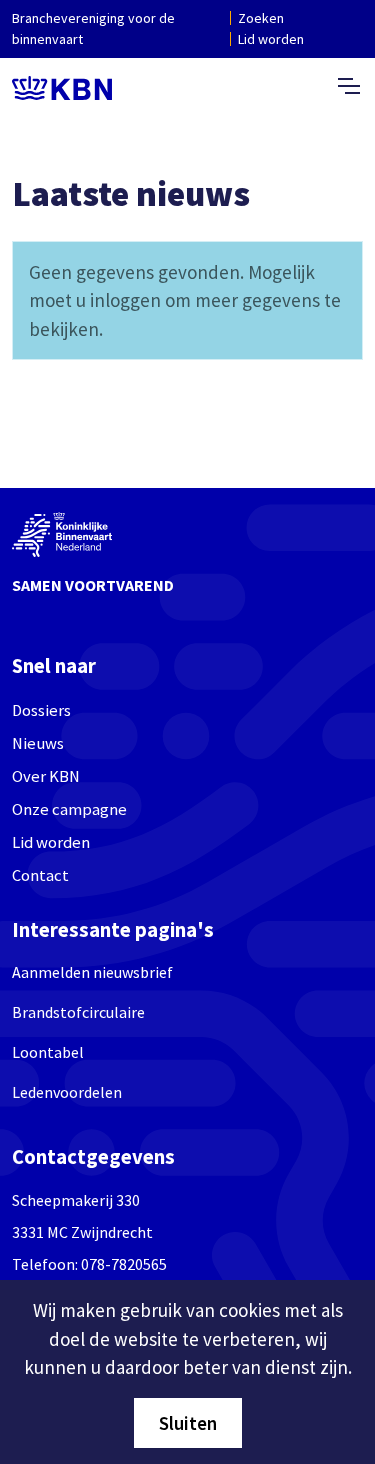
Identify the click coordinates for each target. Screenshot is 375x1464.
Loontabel (48, 1052)
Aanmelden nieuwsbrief (92, 972)
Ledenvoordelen (67, 1092)
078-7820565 (124, 1264)
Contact (40, 875)
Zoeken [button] (261, 18)
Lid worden (271, 39)
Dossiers (41, 710)
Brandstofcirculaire (78, 1012)
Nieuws (38, 743)
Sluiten (188, 1423)
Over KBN (46, 776)
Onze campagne (69, 809)
